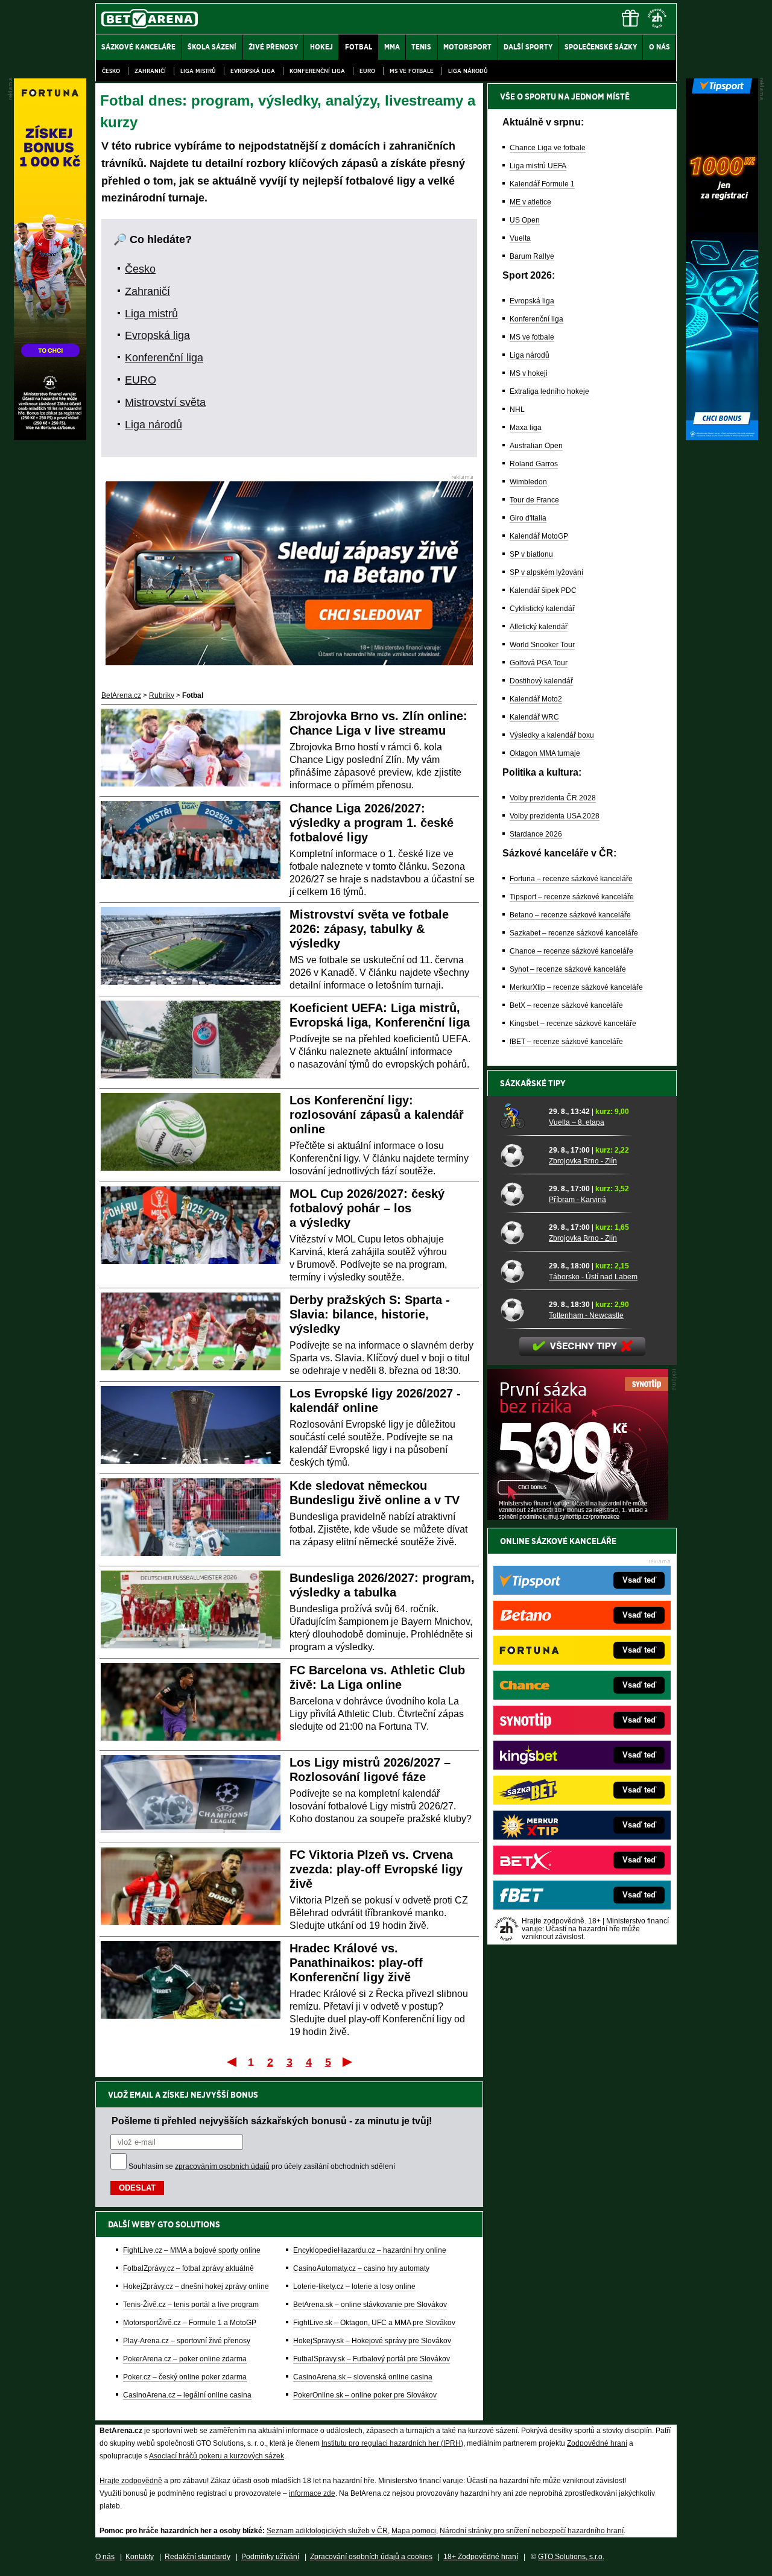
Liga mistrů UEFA (538, 166)
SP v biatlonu (531, 554)
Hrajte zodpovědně (131, 2481)
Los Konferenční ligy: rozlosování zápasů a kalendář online (377, 1115)
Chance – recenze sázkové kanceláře (571, 951)
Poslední (348, 2062)
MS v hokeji (529, 373)
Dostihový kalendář (541, 681)
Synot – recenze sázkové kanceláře (568, 969)
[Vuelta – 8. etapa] (520, 1116)
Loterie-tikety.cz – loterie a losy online (354, 2286)
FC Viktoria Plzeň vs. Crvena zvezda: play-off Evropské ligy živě (376, 1869)
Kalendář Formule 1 (542, 184)
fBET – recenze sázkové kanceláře (566, 1042)
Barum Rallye (532, 256)
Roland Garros (534, 464)
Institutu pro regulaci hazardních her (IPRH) (392, 2443)
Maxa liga (526, 428)
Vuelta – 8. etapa (577, 1122)
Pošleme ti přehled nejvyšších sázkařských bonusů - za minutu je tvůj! (272, 2121)
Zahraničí (150, 71)
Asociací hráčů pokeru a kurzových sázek (217, 2456)
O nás (105, 2557)
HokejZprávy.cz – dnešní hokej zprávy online (196, 2286)
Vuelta (520, 238)
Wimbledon (528, 482)
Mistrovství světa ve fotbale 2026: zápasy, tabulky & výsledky (369, 929)
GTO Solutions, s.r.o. (571, 2557)
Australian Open (536, 446)
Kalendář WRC (534, 717)
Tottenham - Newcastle (586, 1315)
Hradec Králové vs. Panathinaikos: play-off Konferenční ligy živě (356, 1963)
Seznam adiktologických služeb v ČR (327, 2531)
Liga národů (468, 71)
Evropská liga (253, 71)
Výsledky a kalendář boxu (552, 735)
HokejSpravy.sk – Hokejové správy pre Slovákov (372, 2341)
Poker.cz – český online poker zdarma (185, 2377)
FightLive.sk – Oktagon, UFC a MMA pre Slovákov (374, 2323)
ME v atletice (530, 202)
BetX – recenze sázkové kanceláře (566, 1005)
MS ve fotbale (412, 71)
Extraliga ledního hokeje (549, 391)
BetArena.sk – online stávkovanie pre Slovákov (370, 2305)
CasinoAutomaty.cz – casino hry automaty (361, 2268)
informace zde (312, 2493)
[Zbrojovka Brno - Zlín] (520, 1155)
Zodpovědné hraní (597, 2443)
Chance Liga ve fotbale (548, 148)
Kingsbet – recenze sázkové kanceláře (573, 1024)
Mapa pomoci (414, 2531)
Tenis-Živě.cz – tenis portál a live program (191, 2305)
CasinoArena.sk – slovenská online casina (363, 2377)
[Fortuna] (50, 437)
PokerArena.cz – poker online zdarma (185, 2359)
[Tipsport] (722, 437)
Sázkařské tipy (533, 1083)
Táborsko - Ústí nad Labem (593, 1277)
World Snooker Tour (542, 645)
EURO (367, 71)
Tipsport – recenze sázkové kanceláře (572, 897)
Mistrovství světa (165, 402)
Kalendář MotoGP (539, 536)
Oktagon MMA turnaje (545, 753)
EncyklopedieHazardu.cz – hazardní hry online (370, 2250)
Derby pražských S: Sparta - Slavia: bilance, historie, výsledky (370, 1314)
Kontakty (140, 2557)
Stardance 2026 (536, 834)
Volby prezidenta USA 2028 (555, 816)
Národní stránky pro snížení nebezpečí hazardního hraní (532, 2531)
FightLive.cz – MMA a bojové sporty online (192, 2250)
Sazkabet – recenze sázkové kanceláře (574, 933)
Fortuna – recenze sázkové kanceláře (571, 879)
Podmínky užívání (270, 2557)
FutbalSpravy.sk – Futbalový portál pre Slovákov (372, 2359)
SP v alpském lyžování (546, 572)
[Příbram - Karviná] (520, 1194)
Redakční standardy (198, 2557)
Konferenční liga (317, 71)
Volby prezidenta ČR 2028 (553, 798)
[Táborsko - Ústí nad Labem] (520, 1271)
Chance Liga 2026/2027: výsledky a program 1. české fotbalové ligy (372, 823)
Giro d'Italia (528, 518)
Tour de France (534, 500)
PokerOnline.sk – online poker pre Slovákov (365, 2395)
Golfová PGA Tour (539, 663)
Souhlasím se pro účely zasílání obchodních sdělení (262, 2166)
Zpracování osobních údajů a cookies (371, 2557)
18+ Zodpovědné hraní (481, 2557)
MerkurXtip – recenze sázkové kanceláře (576, 987)
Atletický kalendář (539, 627)
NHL (517, 410)
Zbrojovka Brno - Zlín (583, 1161)
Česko (111, 71)
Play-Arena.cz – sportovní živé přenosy (187, 2341)
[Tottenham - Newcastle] (520, 1309)
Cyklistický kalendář (542, 609)
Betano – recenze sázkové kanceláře (570, 915)
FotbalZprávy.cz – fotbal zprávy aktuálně (188, 2268)
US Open (525, 220)
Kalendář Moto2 (536, 699)
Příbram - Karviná (577, 1200)
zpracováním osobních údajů (222, 2166)
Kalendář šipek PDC (543, 590)
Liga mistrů (198, 71)
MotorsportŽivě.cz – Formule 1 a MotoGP (190, 2323)
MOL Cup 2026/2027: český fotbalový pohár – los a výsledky (367, 1208)
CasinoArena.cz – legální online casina (187, 2395)
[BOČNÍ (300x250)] (578, 1517)
